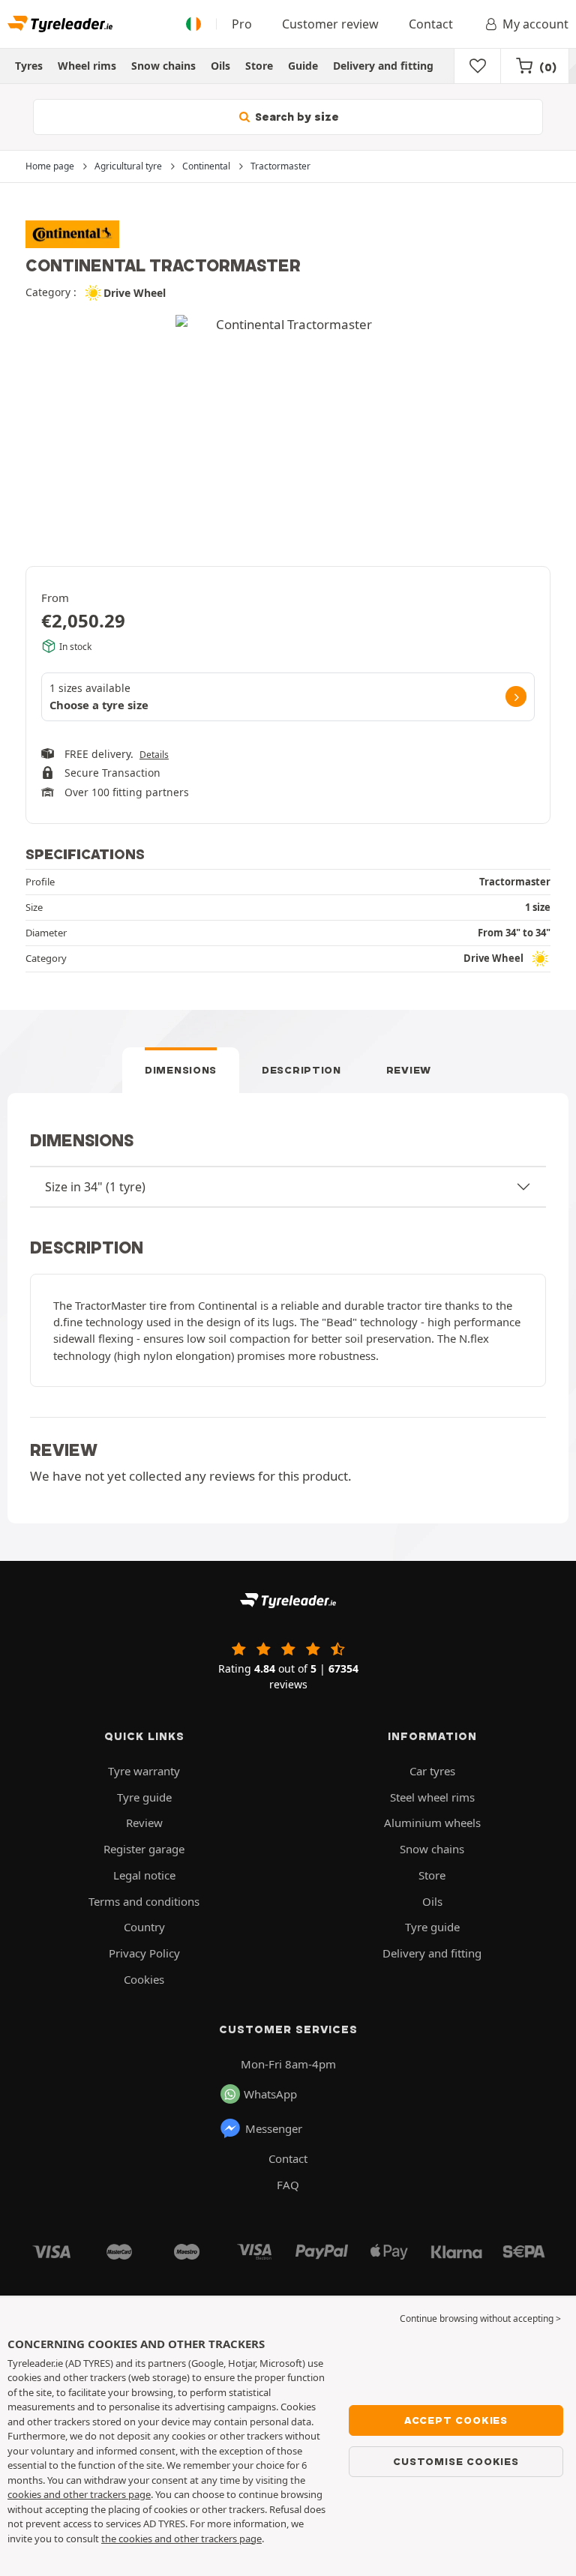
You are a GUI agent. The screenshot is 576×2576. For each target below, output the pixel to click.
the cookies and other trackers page (181, 2539)
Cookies (144, 1979)
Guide (303, 66)
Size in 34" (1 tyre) (95, 1187)
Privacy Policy (144, 1953)
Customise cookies (456, 2461)
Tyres (29, 66)
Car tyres (432, 1771)
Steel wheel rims (432, 1797)
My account (535, 24)
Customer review (330, 24)
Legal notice (144, 1875)
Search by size (295, 117)
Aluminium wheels (432, 1823)
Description (301, 1070)
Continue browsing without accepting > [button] (480, 2318)
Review (409, 1070)
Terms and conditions (144, 1901)
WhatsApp (270, 2094)
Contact (431, 24)
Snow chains (163, 66)
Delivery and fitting (383, 66)
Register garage (144, 1849)
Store (259, 66)
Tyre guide (144, 1797)
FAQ (288, 2185)
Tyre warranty (144, 1771)
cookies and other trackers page (79, 2494)
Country (144, 1927)
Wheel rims (87, 66)
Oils (220, 66)
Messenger (274, 2128)
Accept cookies (456, 2420)
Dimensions (181, 1070)
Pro (242, 24)
